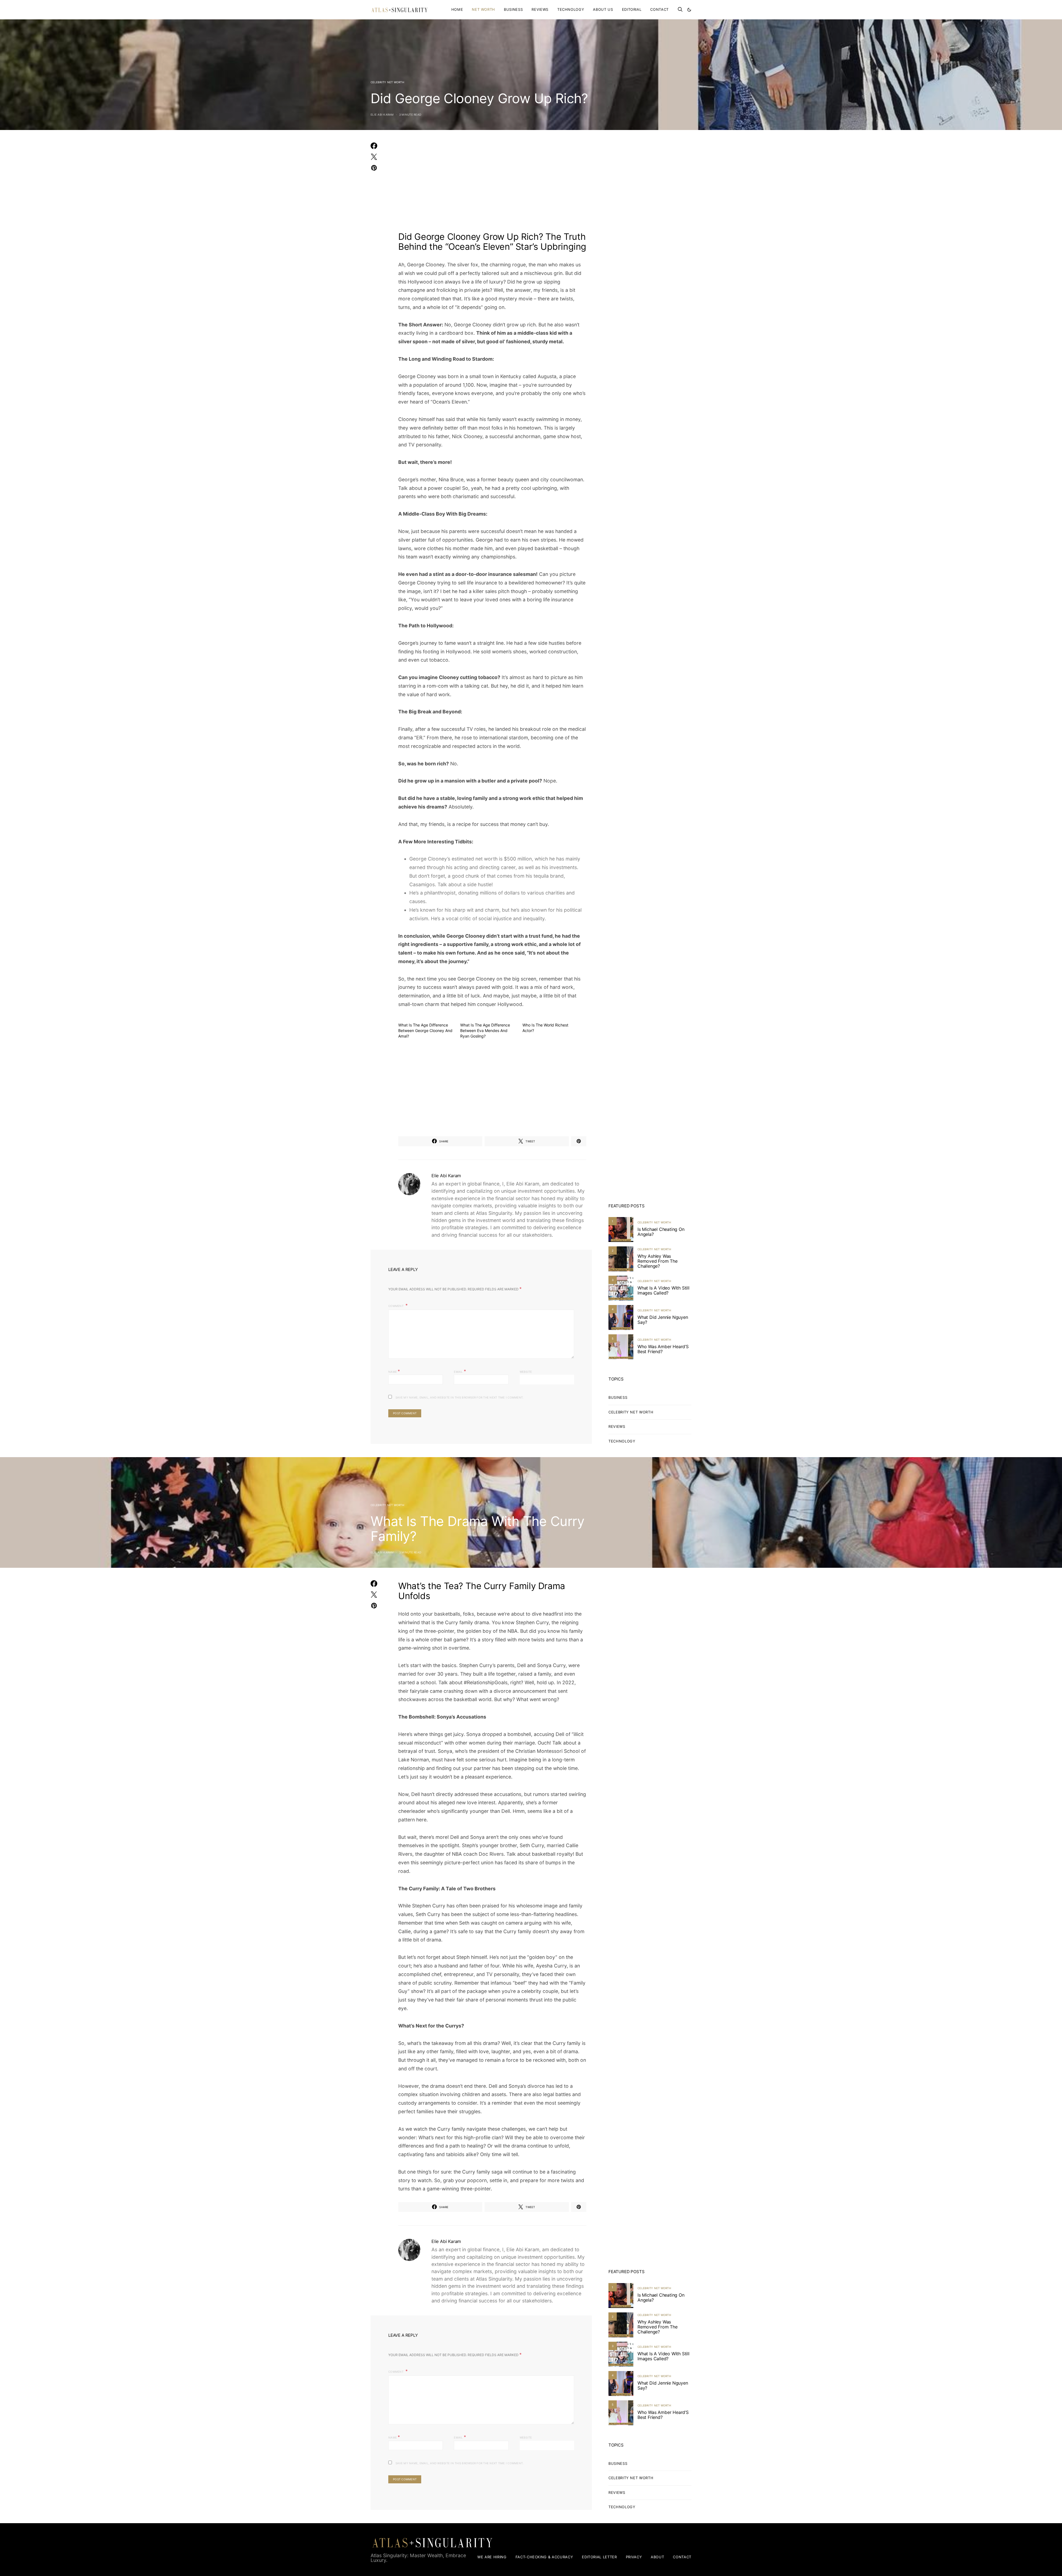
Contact (659, 9)
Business (513, 9)
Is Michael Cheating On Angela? (661, 1232)
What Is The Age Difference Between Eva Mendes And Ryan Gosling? (485, 1030)
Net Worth (483, 9)
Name (394, 1371)
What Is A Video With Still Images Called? (663, 1290)
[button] (689, 10)
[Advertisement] (492, 184)
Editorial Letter (599, 2557)
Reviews (540, 9)
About (657, 2557)
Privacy (634, 2557)
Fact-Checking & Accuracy (544, 2557)
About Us (603, 9)
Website (526, 1372)
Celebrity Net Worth (387, 82)
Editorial (632, 9)
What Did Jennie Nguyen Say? (663, 1320)
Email (460, 1371)
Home (457, 9)
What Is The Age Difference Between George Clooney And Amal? (425, 1030)
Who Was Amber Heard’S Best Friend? (663, 1349)
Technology (571, 9)
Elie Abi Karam (382, 115)
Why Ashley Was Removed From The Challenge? (658, 1261)
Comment (396, 1306)
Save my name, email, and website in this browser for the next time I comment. (460, 1397)
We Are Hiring (492, 2557)
